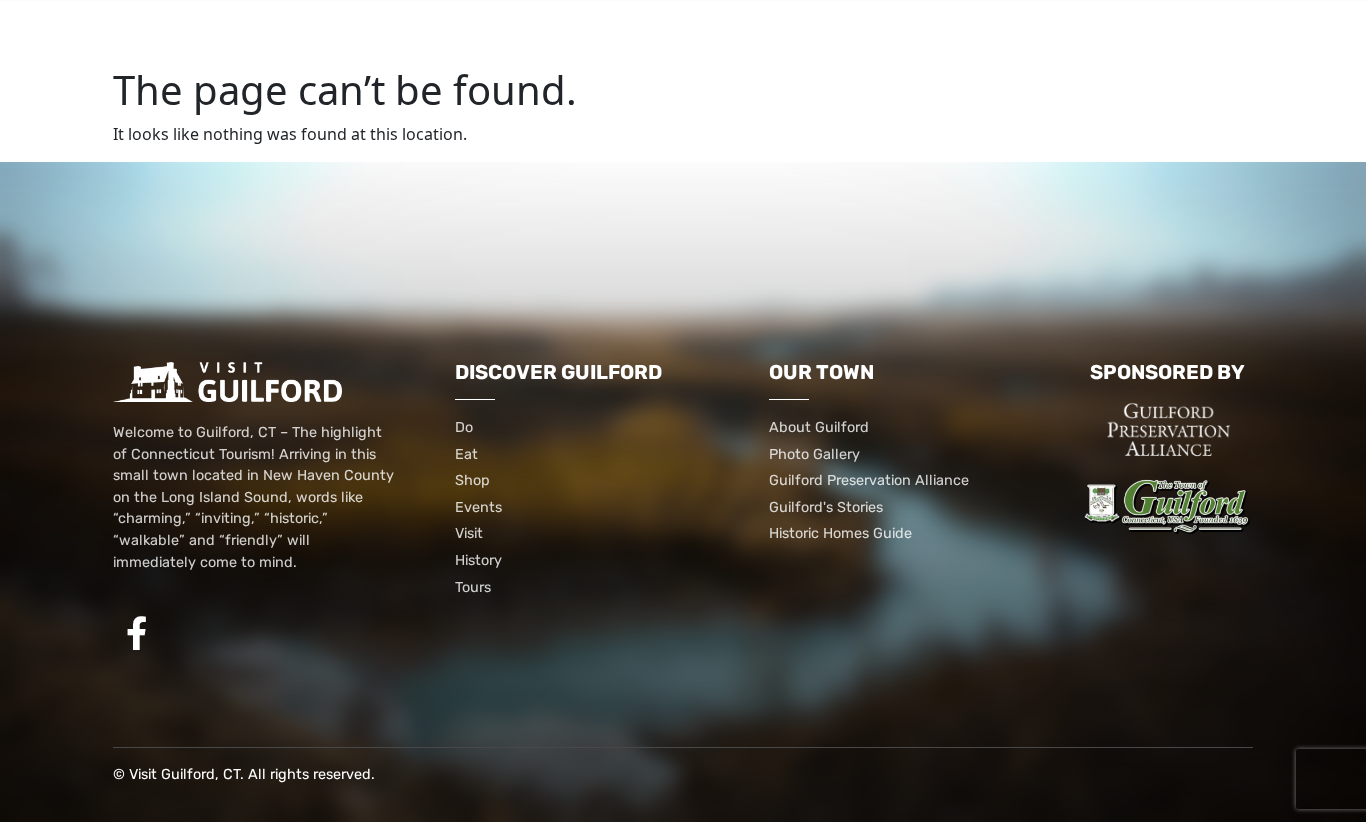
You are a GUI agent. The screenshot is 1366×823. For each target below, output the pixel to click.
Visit (832, 32)
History (958, 32)
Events (732, 32)
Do (263, 32)
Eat (332, 32)
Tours (1092, 32)
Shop (414, 32)
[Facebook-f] (137, 633)
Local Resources (567, 32)
